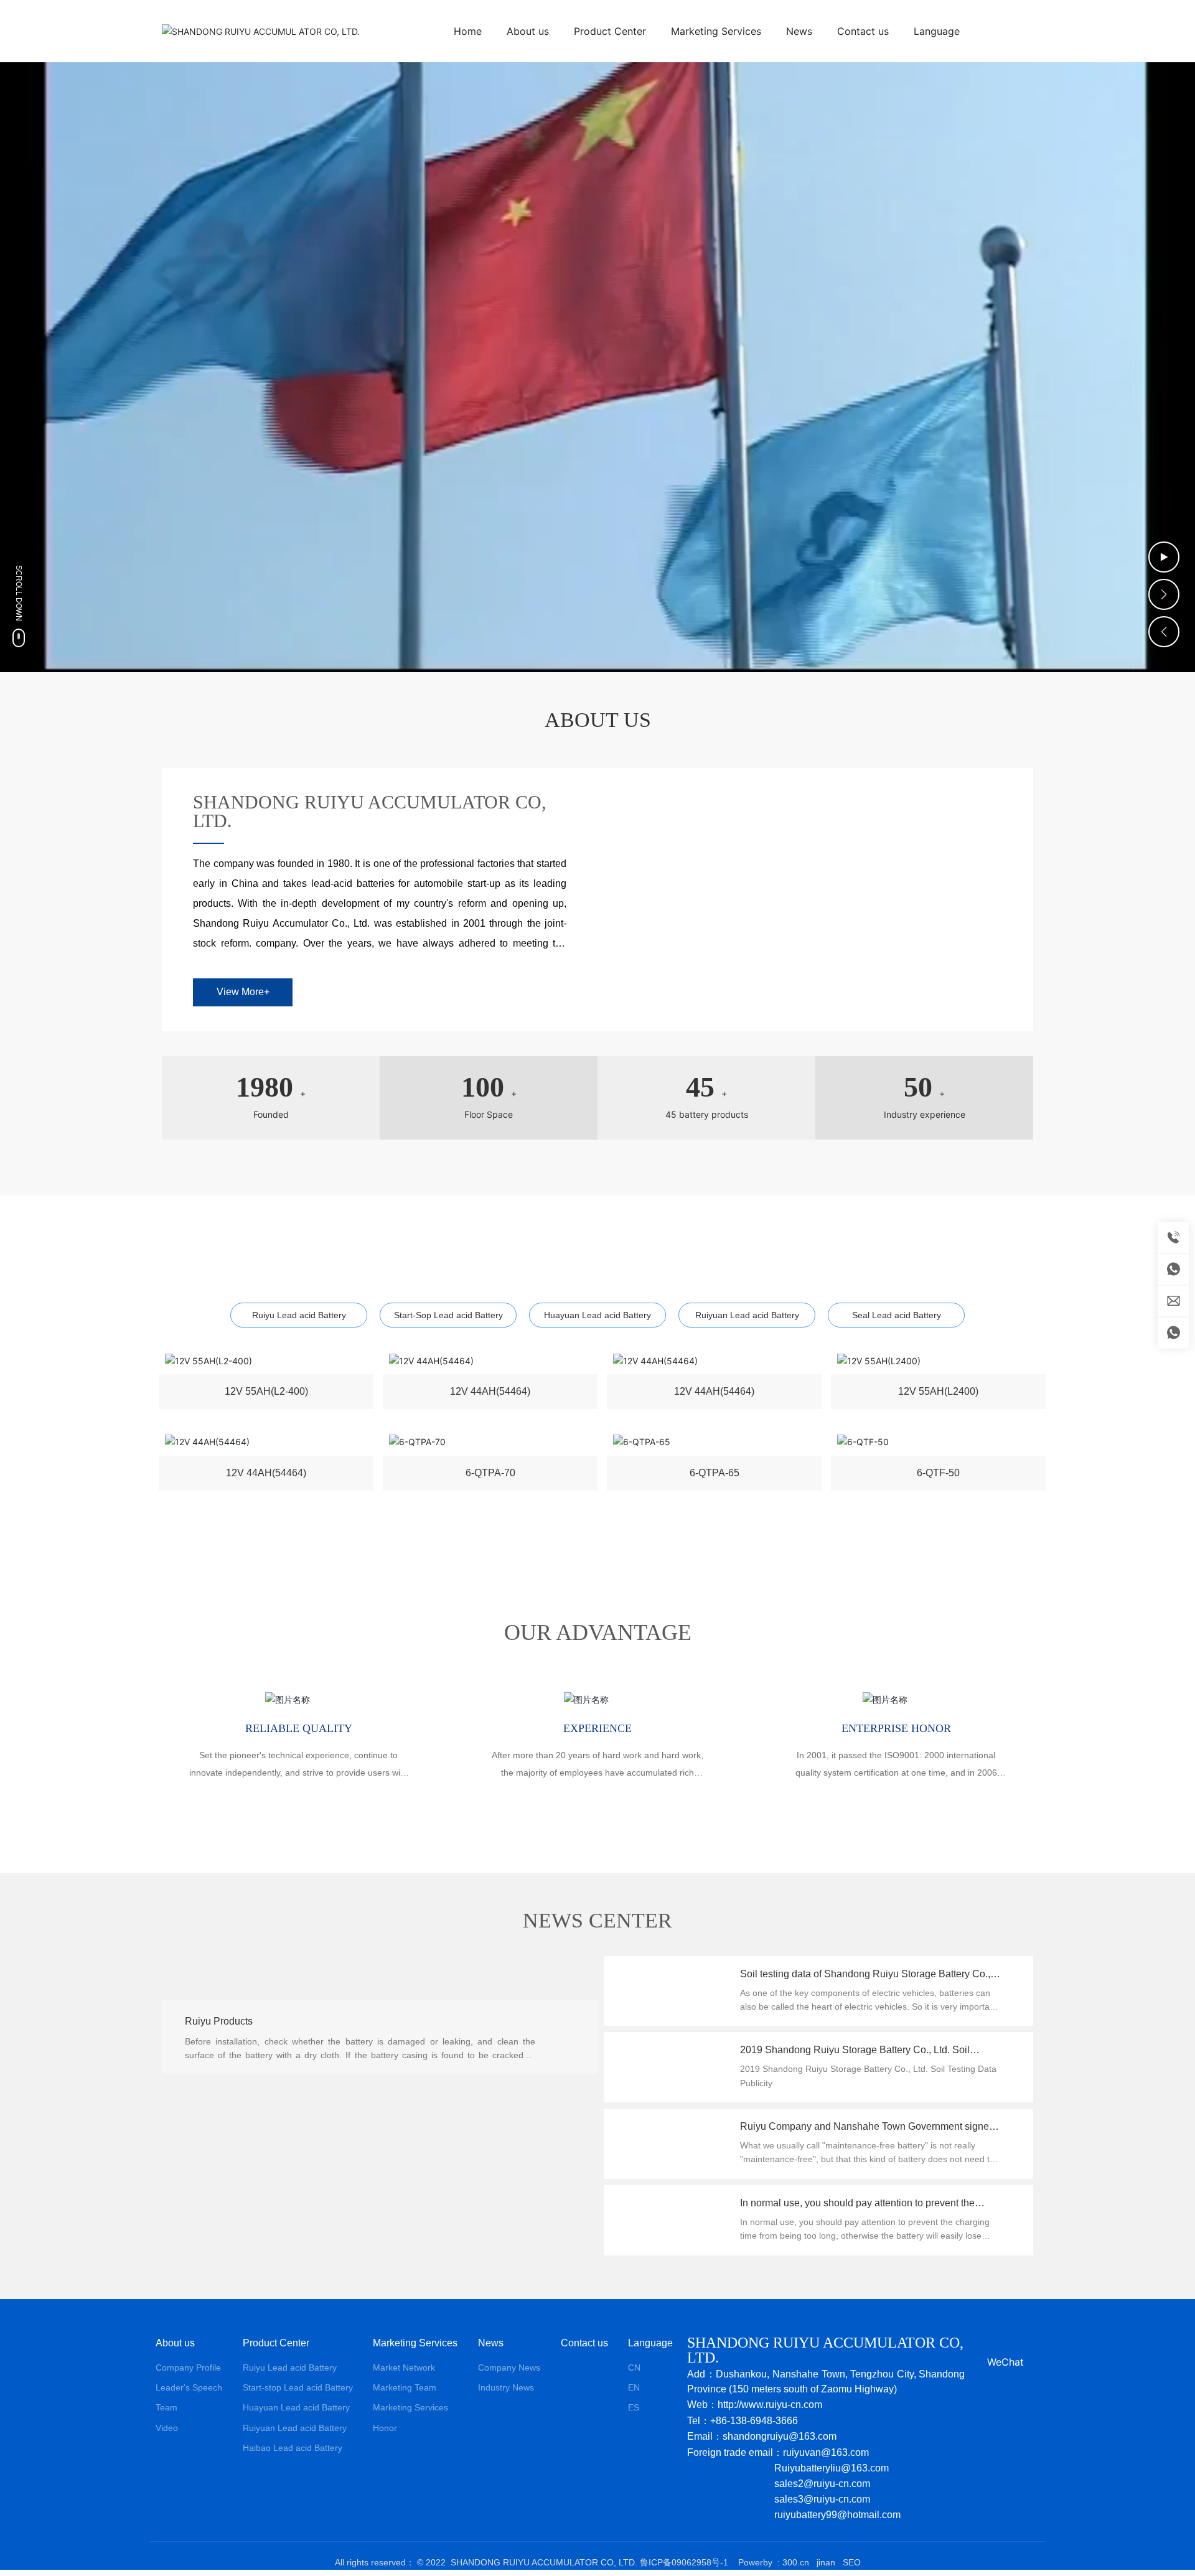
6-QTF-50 (938, 1475)
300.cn (796, 2562)
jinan (825, 2562)
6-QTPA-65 (715, 1475)
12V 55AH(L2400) (938, 1394)
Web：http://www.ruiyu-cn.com (755, 2405)
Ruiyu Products (219, 1992)
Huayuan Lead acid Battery (597, 1315)
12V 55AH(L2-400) (266, 1394)
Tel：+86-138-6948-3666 (743, 2421)
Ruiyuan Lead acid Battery (747, 1315)
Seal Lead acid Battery (897, 1315)
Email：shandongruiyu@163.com (762, 2436)
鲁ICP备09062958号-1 (684, 2562)
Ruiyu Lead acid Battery (299, 1315)
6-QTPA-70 (490, 1475)
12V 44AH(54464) (490, 1394)
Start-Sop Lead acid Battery (448, 1315)
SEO (852, 2562)
